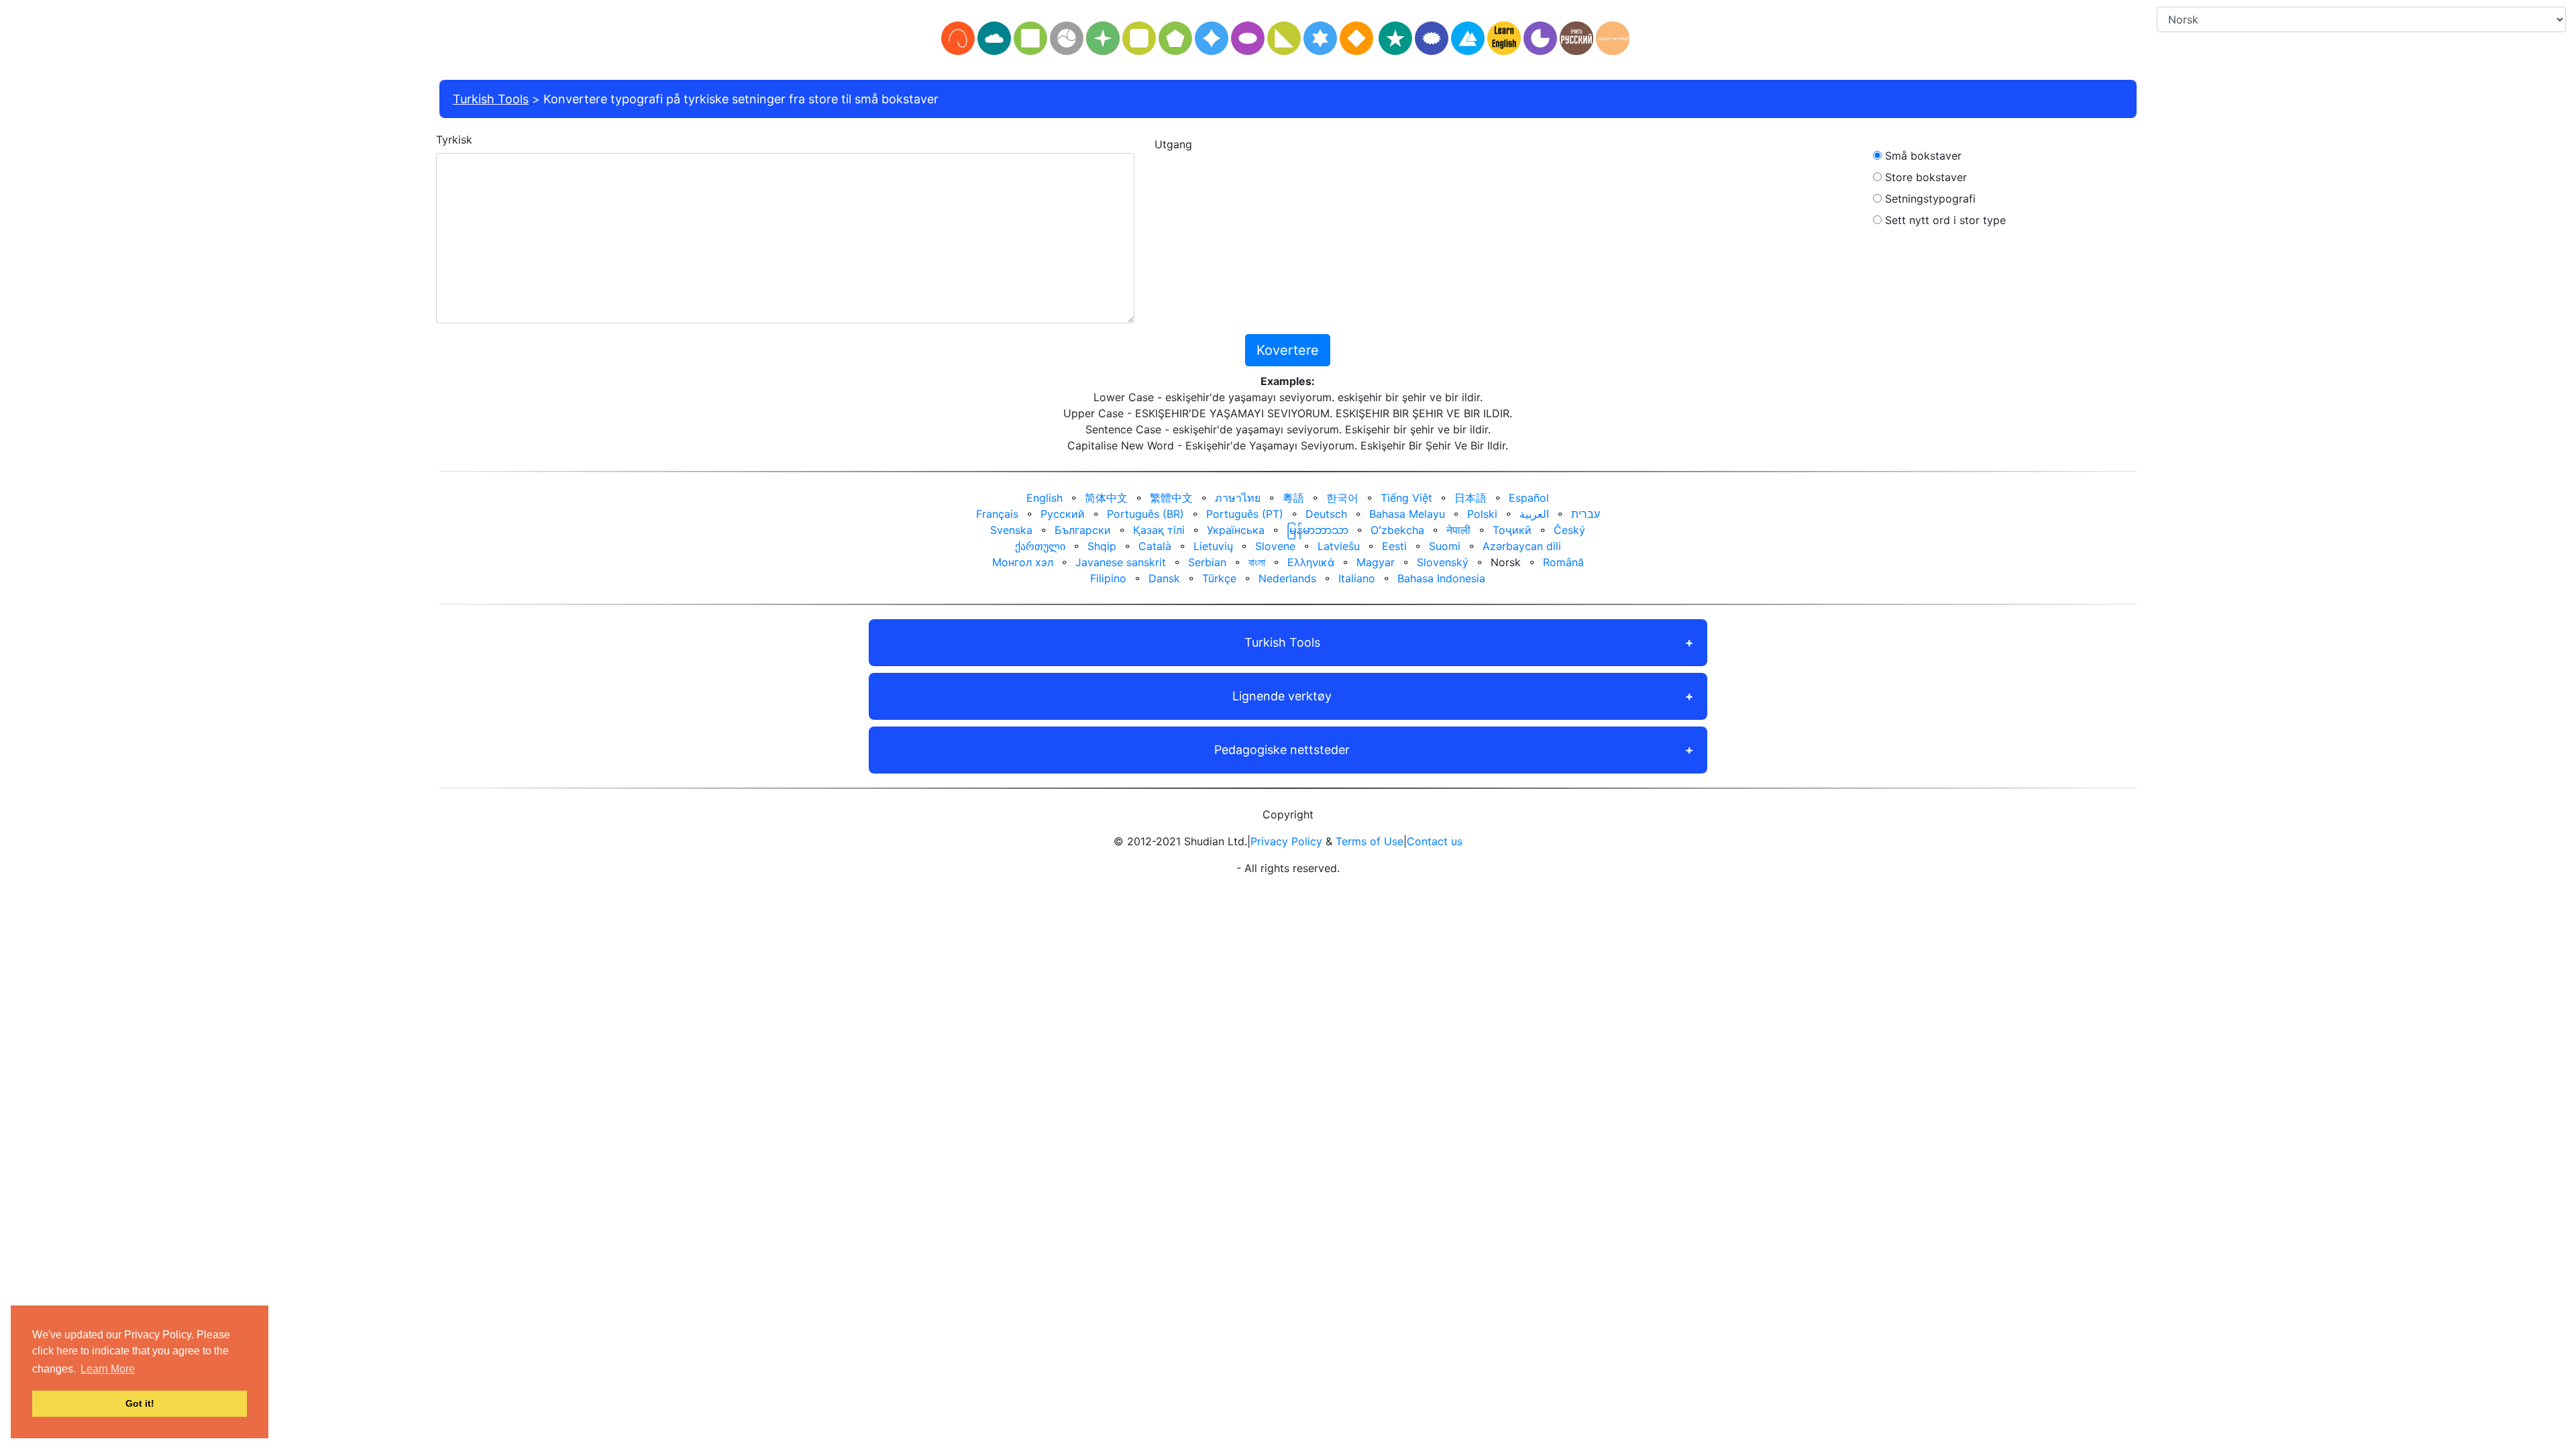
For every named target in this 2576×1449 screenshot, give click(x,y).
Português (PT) (1245, 514)
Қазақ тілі (1159, 530)
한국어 (1342, 498)
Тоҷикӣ (1512, 530)
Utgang (1173, 144)
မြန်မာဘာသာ (1318, 530)
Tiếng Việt (1406, 498)
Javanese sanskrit (1121, 562)
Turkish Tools (491, 99)
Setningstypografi (1929, 199)
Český (1569, 530)
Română (1563, 562)
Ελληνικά (1311, 562)
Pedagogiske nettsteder (1282, 750)
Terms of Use (1370, 841)
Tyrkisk (454, 140)
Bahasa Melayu (1407, 514)
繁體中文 (1171, 498)
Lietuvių (1213, 546)
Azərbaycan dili (1522, 546)
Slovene (1275, 546)
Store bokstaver (1924, 177)
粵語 (1293, 498)
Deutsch (1326, 514)
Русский (1063, 514)
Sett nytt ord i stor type (1944, 220)
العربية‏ (1534, 514)
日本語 (1470, 498)
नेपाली (1458, 530)
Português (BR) (1145, 514)
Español (1529, 498)
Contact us (1435, 841)
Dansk (1164, 578)
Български (1083, 530)
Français (997, 514)
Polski (1482, 514)
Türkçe (1219, 578)
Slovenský (1443, 562)
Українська (1236, 530)
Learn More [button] (108, 1369)
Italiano (1357, 578)
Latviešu (1339, 546)
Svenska (1011, 530)
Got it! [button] (140, 1403)
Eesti (1394, 546)
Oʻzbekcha (1397, 530)
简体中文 (1106, 498)
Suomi (1445, 546)
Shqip (1102, 546)
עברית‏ (1586, 514)
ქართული (1040, 546)
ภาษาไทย (1238, 498)
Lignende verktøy (1282, 696)
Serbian (1207, 562)
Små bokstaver (1922, 156)
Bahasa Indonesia (1441, 578)
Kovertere (1288, 350)
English (1044, 498)
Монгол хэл (1023, 562)
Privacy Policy (1286, 841)
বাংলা (1257, 562)
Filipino (1108, 578)
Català (1155, 546)
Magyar (1376, 562)
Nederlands (1287, 578)
